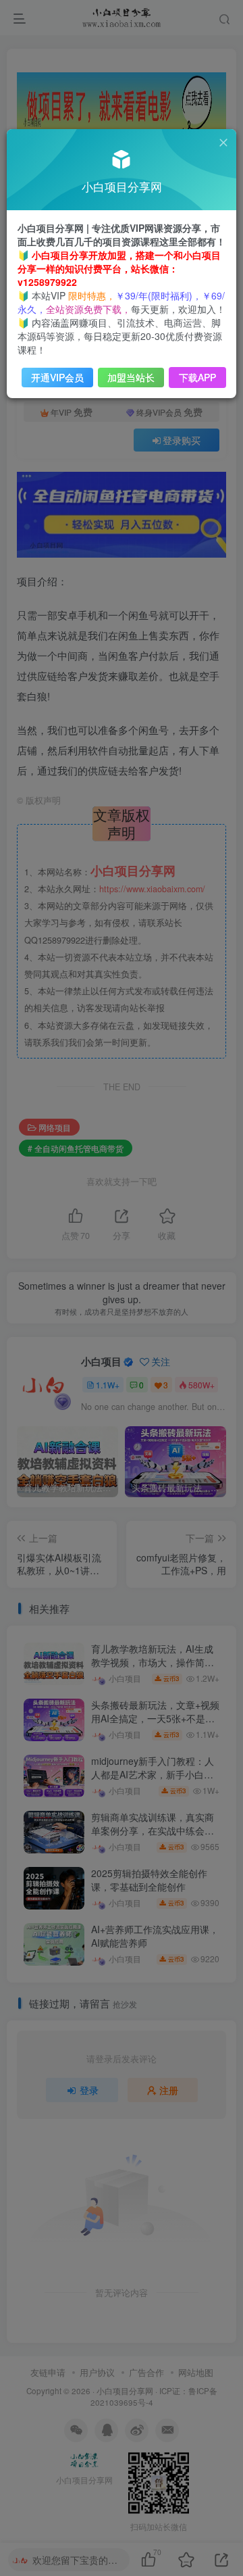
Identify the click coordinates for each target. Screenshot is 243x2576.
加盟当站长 (131, 377)
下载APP (197, 377)
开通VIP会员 (57, 377)
